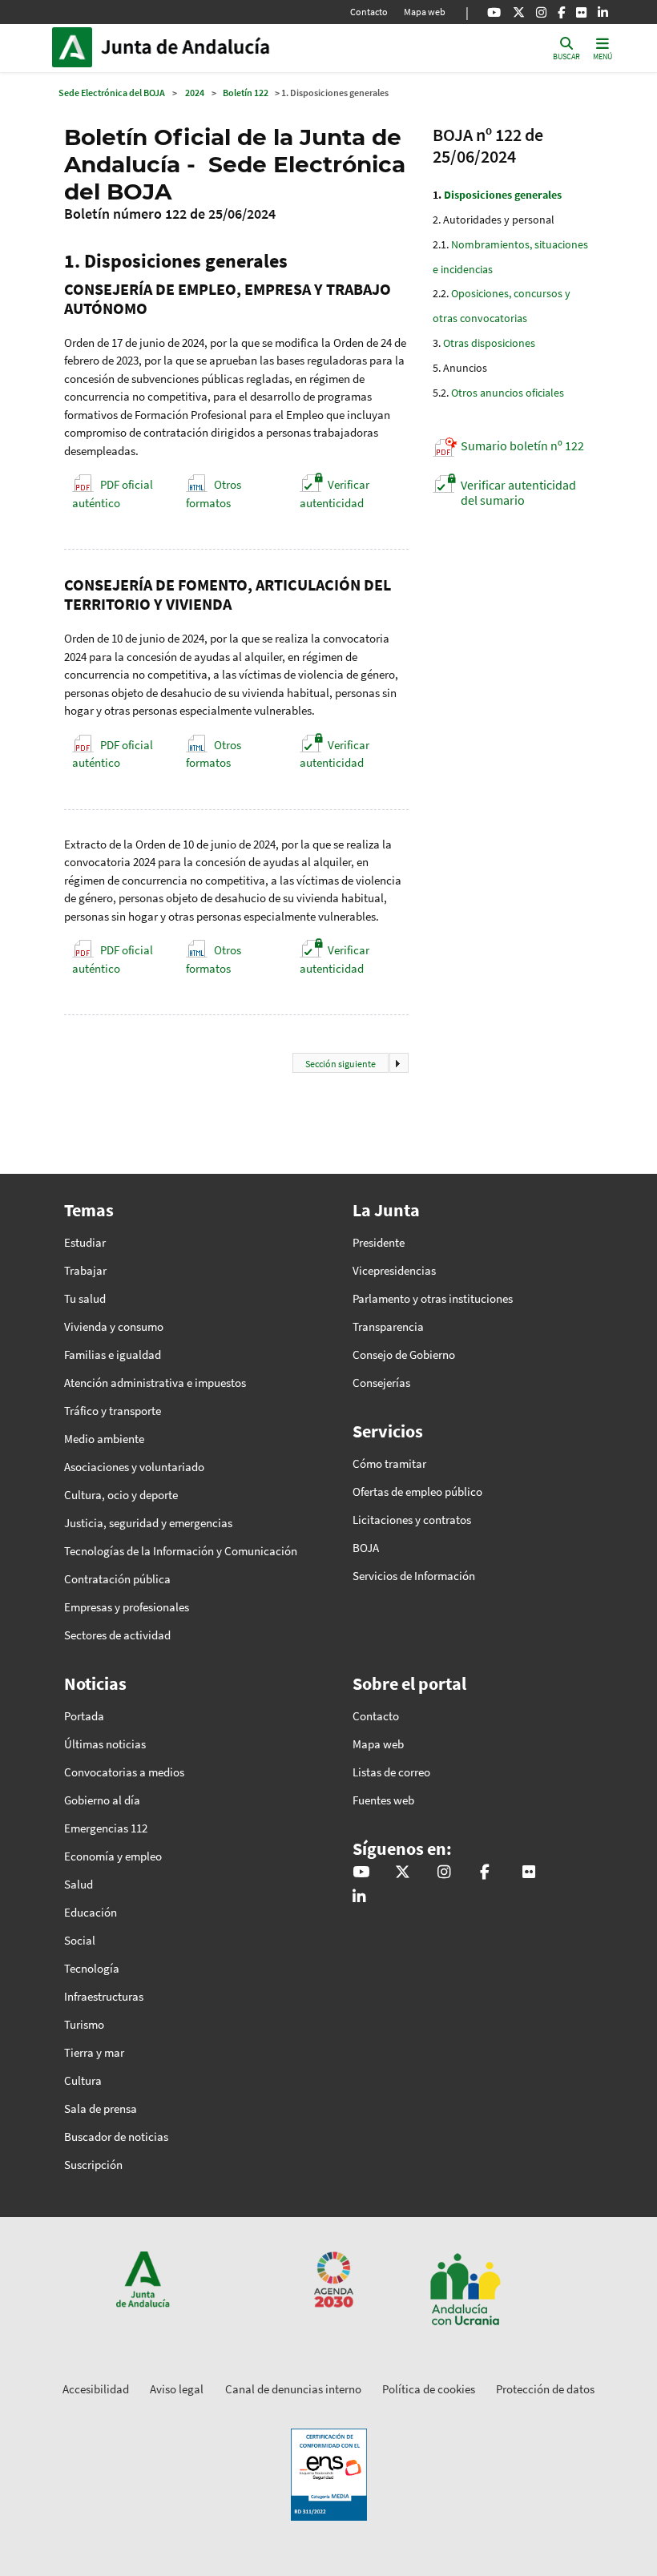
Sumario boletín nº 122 (522, 445)
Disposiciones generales (503, 195)
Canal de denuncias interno (293, 2389)
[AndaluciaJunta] (561, 12)
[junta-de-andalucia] (603, 12)
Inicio (209, 47)
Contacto (369, 12)
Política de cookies (429, 2389)
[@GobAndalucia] (494, 12)
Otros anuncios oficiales (508, 393)
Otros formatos (214, 494)
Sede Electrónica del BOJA (112, 93)
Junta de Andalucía (76, 47)
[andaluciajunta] (519, 12)
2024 (195, 93)
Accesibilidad (96, 2389)
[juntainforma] (581, 12)
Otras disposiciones (489, 343)
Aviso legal (177, 2389)
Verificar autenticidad (335, 494)
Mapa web (425, 12)
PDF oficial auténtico (113, 494)
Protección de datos (545, 2389)
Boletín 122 (246, 93)
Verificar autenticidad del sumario (518, 492)
